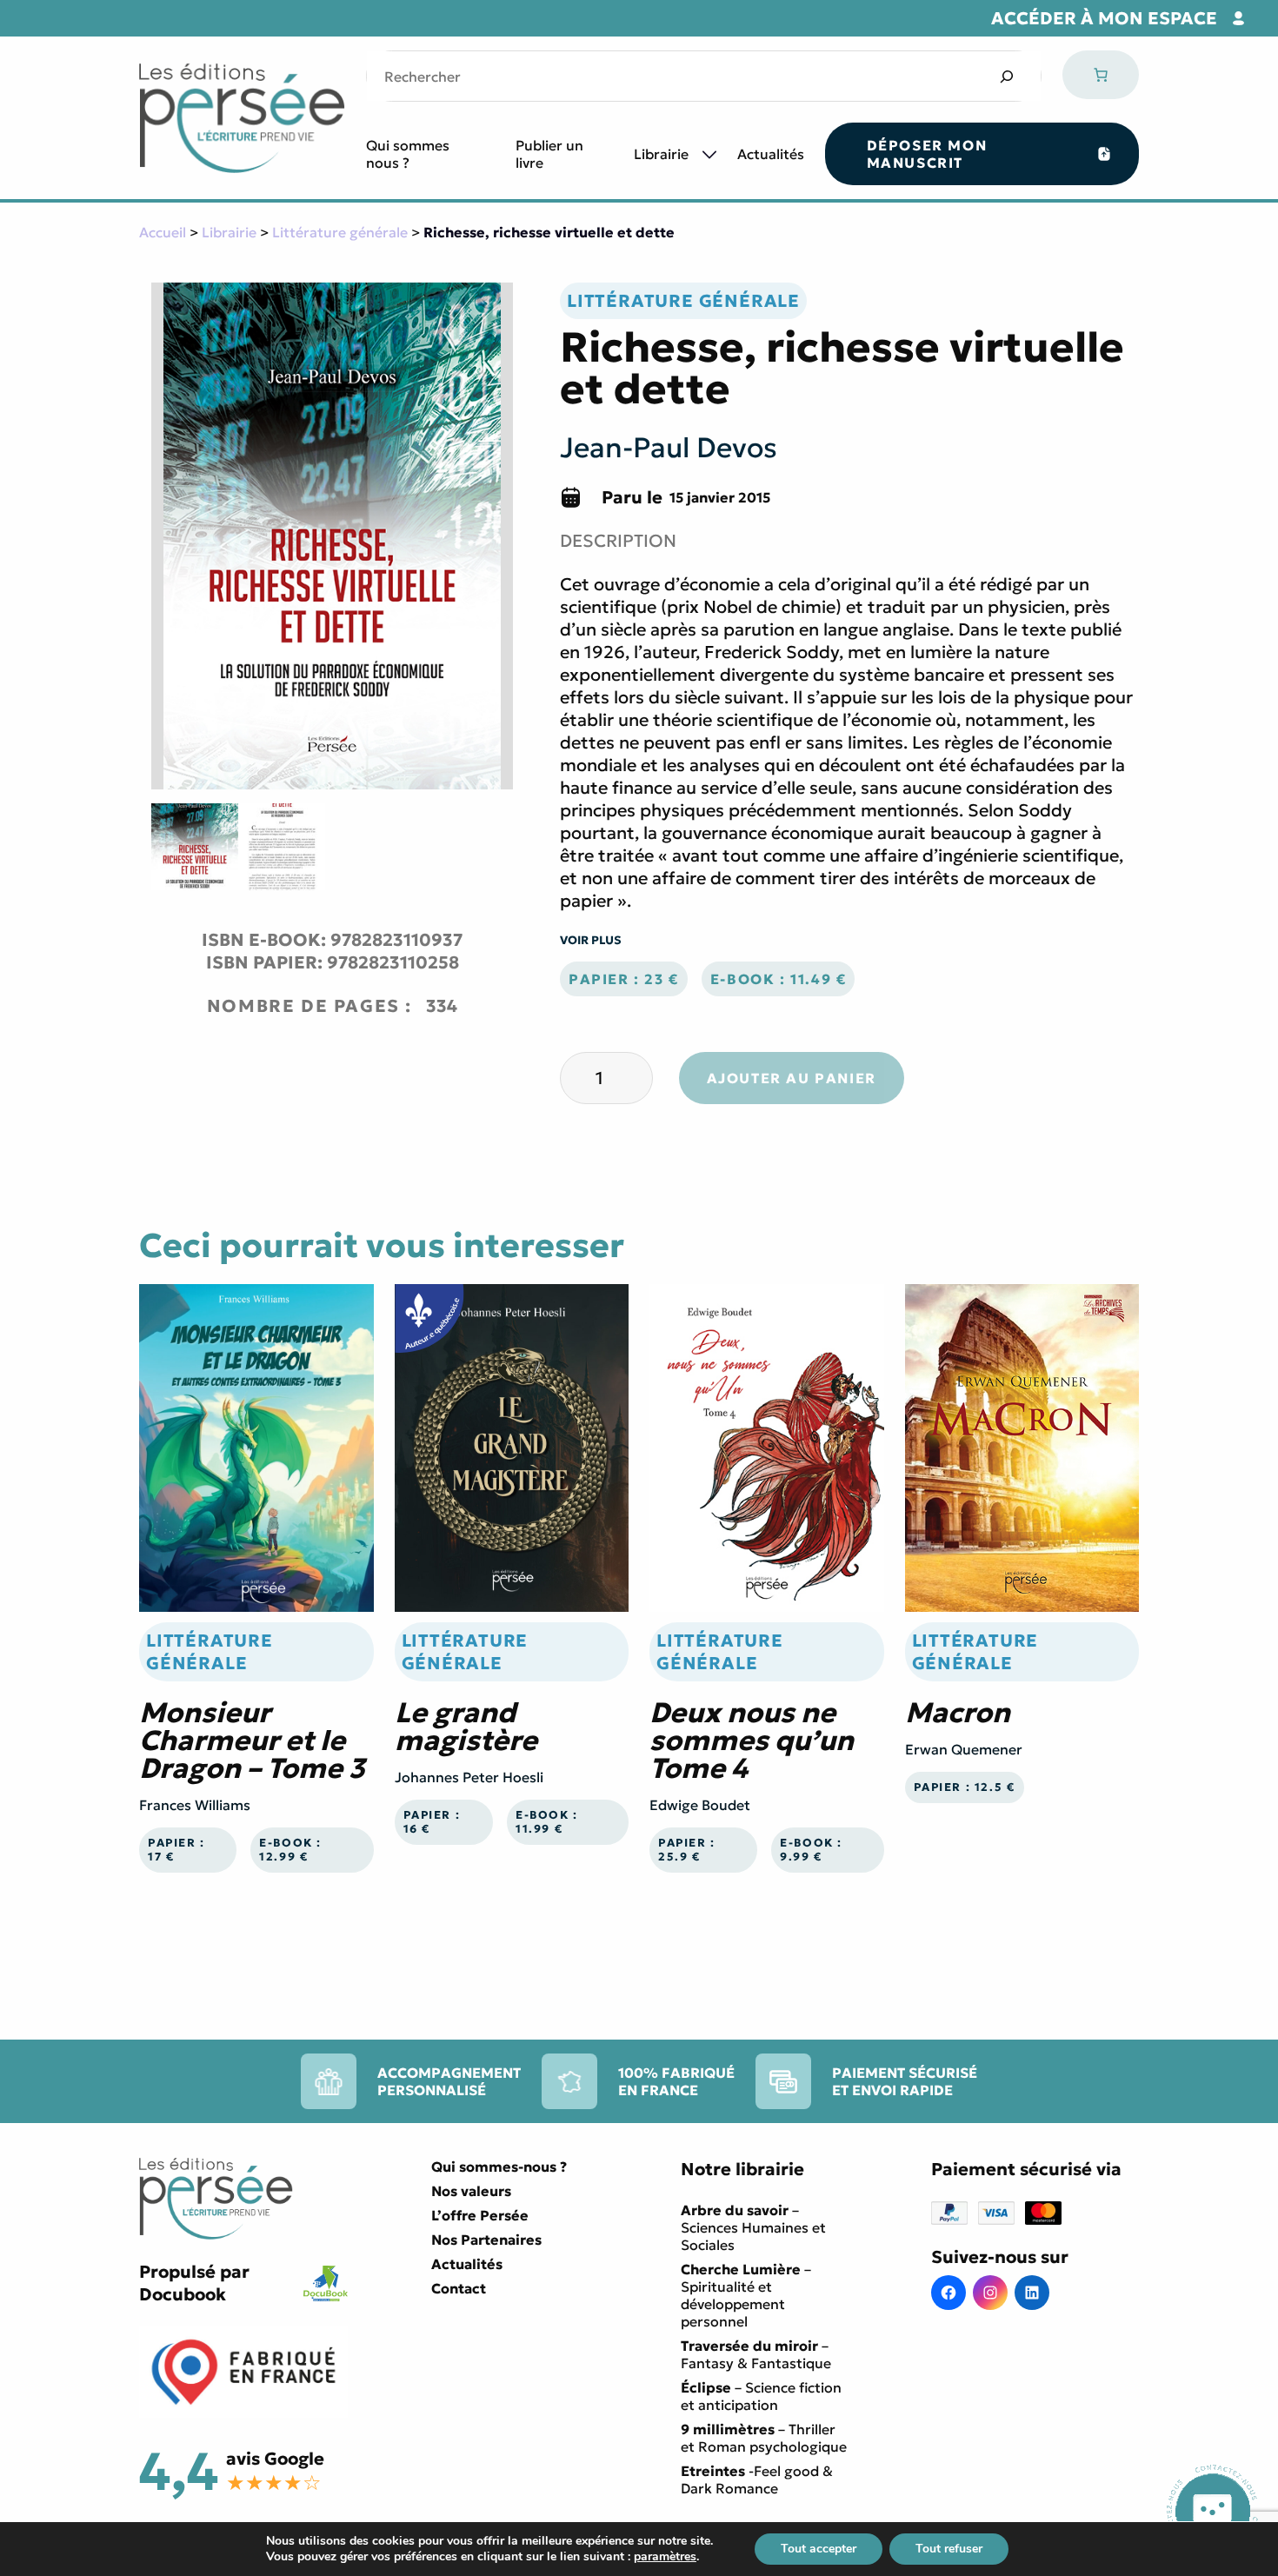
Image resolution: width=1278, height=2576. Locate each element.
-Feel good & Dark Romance (757, 2479)
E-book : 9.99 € (811, 1850)
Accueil (163, 232)
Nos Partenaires (486, 2240)
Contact (459, 2288)
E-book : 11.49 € (779, 979)
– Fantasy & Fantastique (756, 2354)
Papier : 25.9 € (687, 1850)
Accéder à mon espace (1104, 18)
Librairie (661, 154)
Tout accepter (819, 2549)
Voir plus (591, 940)
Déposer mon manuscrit (927, 154)
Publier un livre (549, 154)
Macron (958, 1713)
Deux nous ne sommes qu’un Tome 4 (752, 1741)
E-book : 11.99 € (547, 1822)
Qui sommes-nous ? (499, 2167)
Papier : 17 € (176, 1850)
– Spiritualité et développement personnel (746, 2295)
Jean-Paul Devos (669, 448)
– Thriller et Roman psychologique (764, 2438)
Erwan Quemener (964, 1749)
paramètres (665, 2557)
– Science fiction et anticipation (761, 2396)
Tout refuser (949, 2549)
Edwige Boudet (700, 1805)
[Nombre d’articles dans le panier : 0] (1101, 75)
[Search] (1006, 76)
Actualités (771, 154)
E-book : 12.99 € (290, 1850)
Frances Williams (195, 1805)
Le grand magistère (466, 1727)
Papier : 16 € (432, 1822)
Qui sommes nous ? (408, 154)
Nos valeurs (471, 2191)
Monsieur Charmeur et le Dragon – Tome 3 (252, 1741)
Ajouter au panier (792, 1078)
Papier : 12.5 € (965, 1787)
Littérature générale (340, 232)
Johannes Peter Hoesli (469, 1777)
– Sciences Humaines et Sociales (753, 2227)
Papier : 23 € (624, 979)
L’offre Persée (480, 2215)
